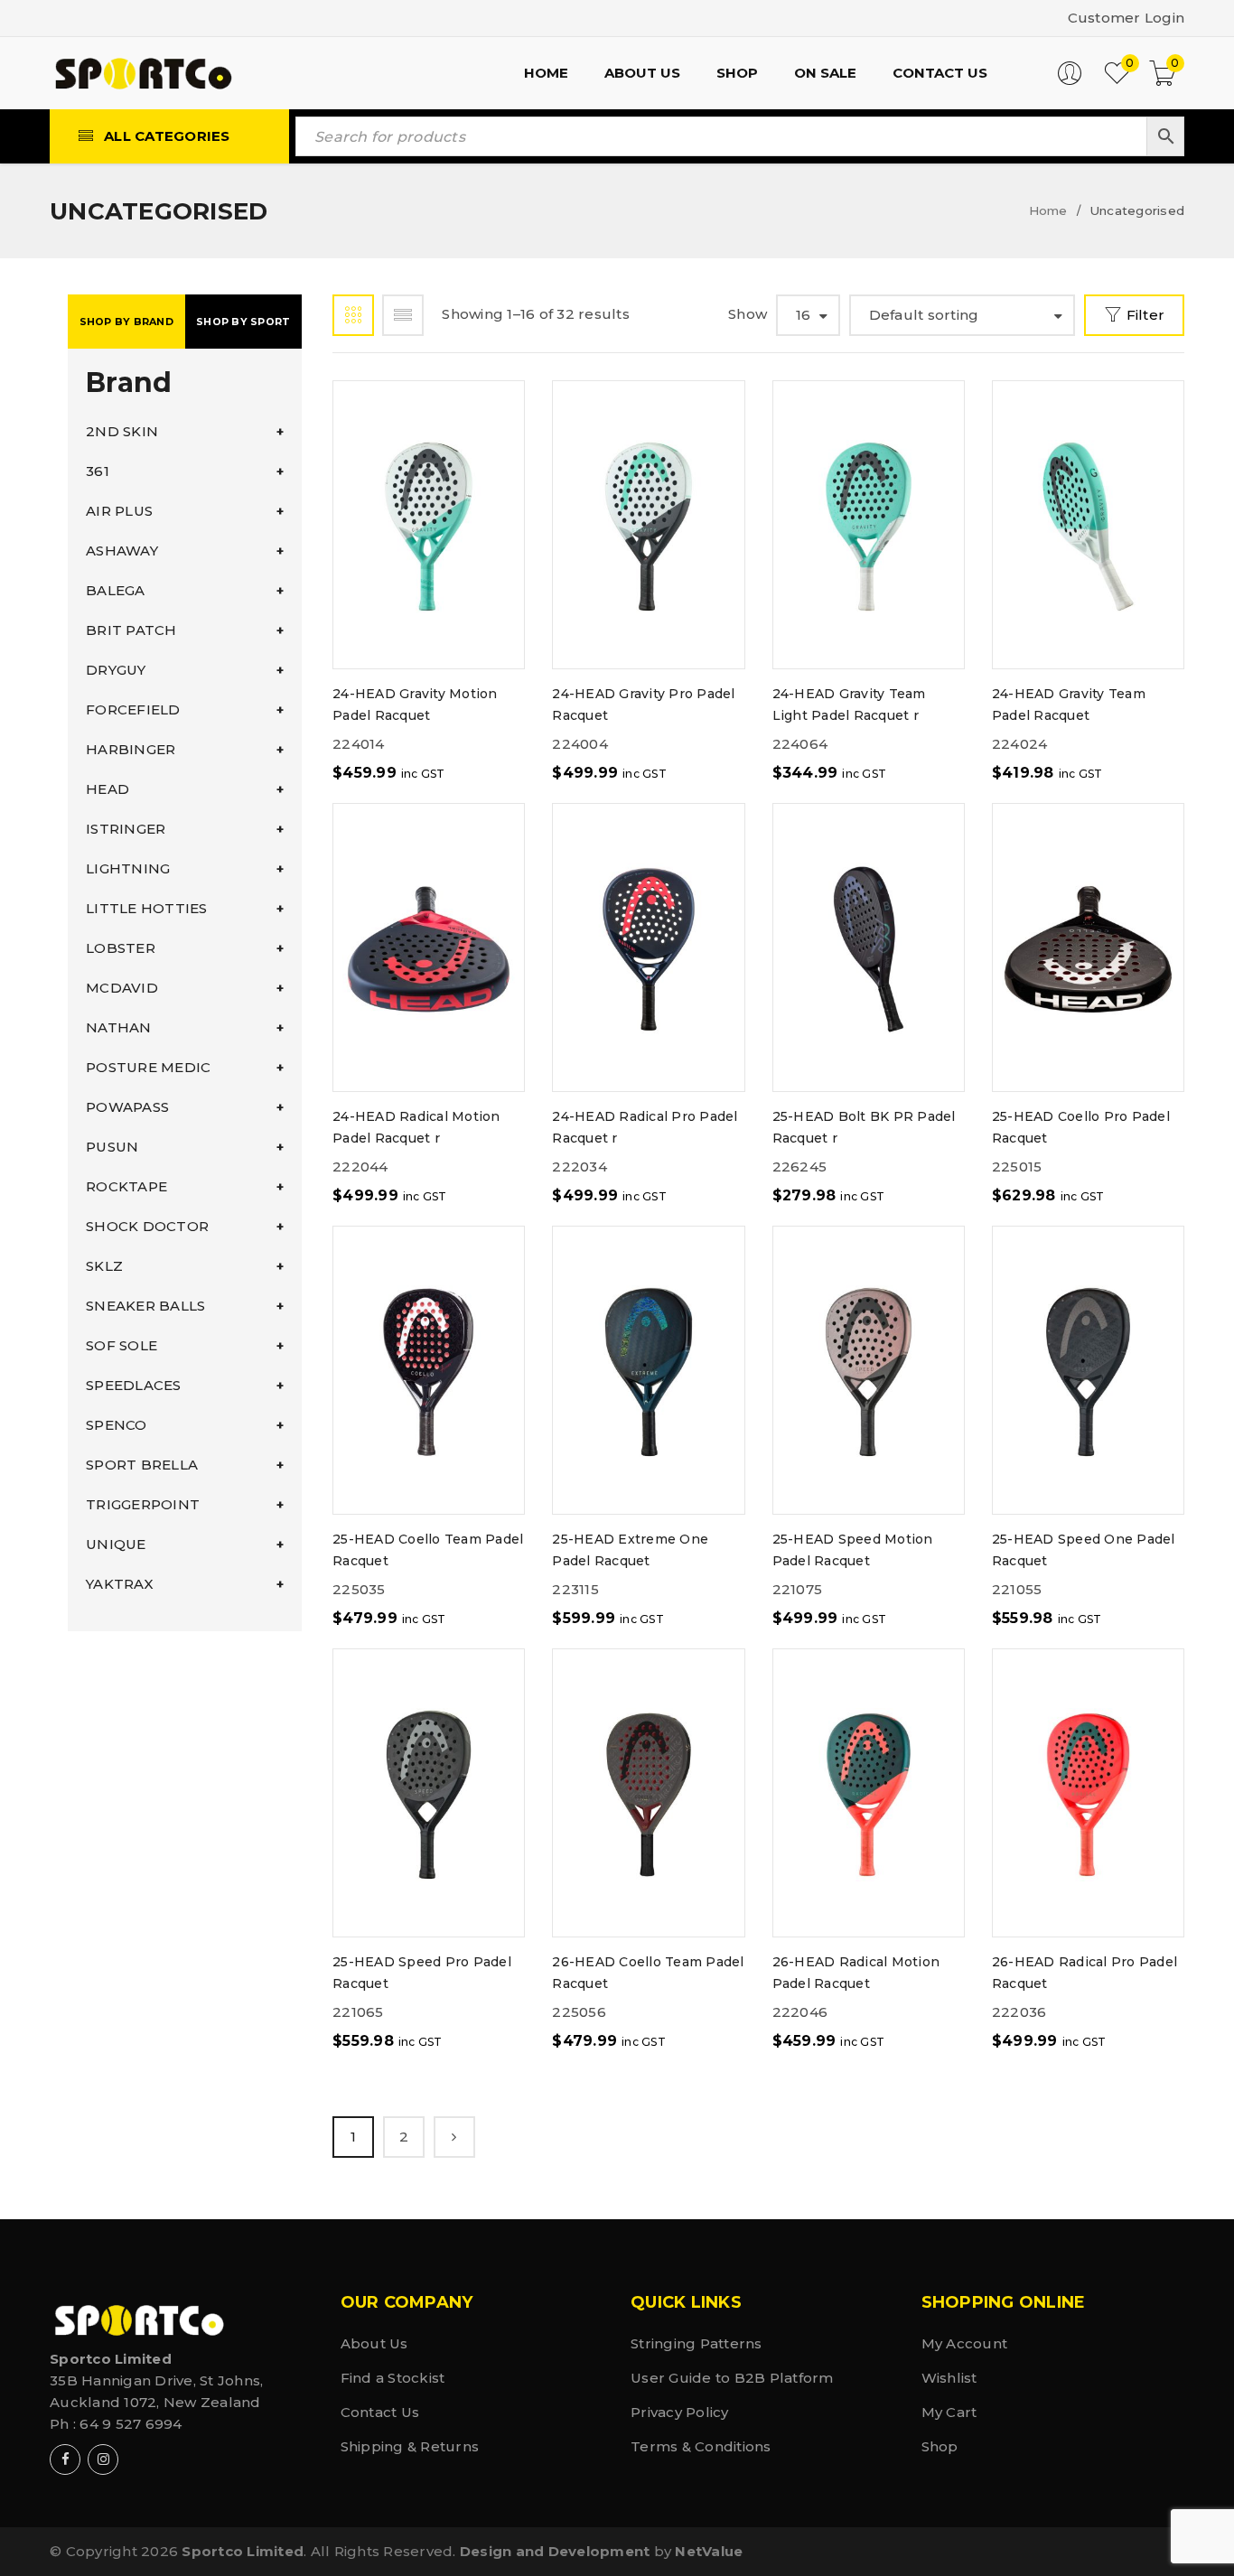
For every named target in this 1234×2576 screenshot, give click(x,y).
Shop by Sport (243, 322)
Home (1048, 210)
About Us (374, 2343)
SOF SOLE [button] (122, 1345)
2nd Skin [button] (122, 431)
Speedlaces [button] (134, 1385)
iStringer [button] (126, 829)
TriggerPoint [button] (143, 1504)
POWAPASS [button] (127, 1107)
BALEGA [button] (116, 590)
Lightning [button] (128, 868)
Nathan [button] (119, 1027)
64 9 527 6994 (131, 2424)
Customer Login (1126, 18)
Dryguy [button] (116, 670)
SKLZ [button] (104, 1266)
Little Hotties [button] (147, 908)
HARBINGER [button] (131, 749)
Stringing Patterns (696, 2343)
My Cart (949, 2412)
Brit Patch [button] (131, 630)
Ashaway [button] (122, 551)
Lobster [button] (121, 948)
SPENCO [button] (117, 1425)
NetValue (709, 2551)
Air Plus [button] (119, 511)
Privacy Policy (680, 2412)
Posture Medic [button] (148, 1067)
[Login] (1070, 81)
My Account (965, 2343)
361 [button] (98, 471)
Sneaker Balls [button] (145, 1306)
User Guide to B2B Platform (732, 2378)
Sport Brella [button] (142, 1465)
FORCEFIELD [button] (133, 709)
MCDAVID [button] (122, 988)
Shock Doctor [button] (147, 1226)
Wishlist (949, 2378)
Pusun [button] (112, 1147)
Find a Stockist (393, 2378)
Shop (940, 2446)
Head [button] (108, 789)
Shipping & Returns (410, 2446)
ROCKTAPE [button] (126, 1186)
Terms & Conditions (701, 2446)
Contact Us (380, 2412)
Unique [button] (116, 1544)
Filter (1146, 315)
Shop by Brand (126, 322)
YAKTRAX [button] (120, 1584)
